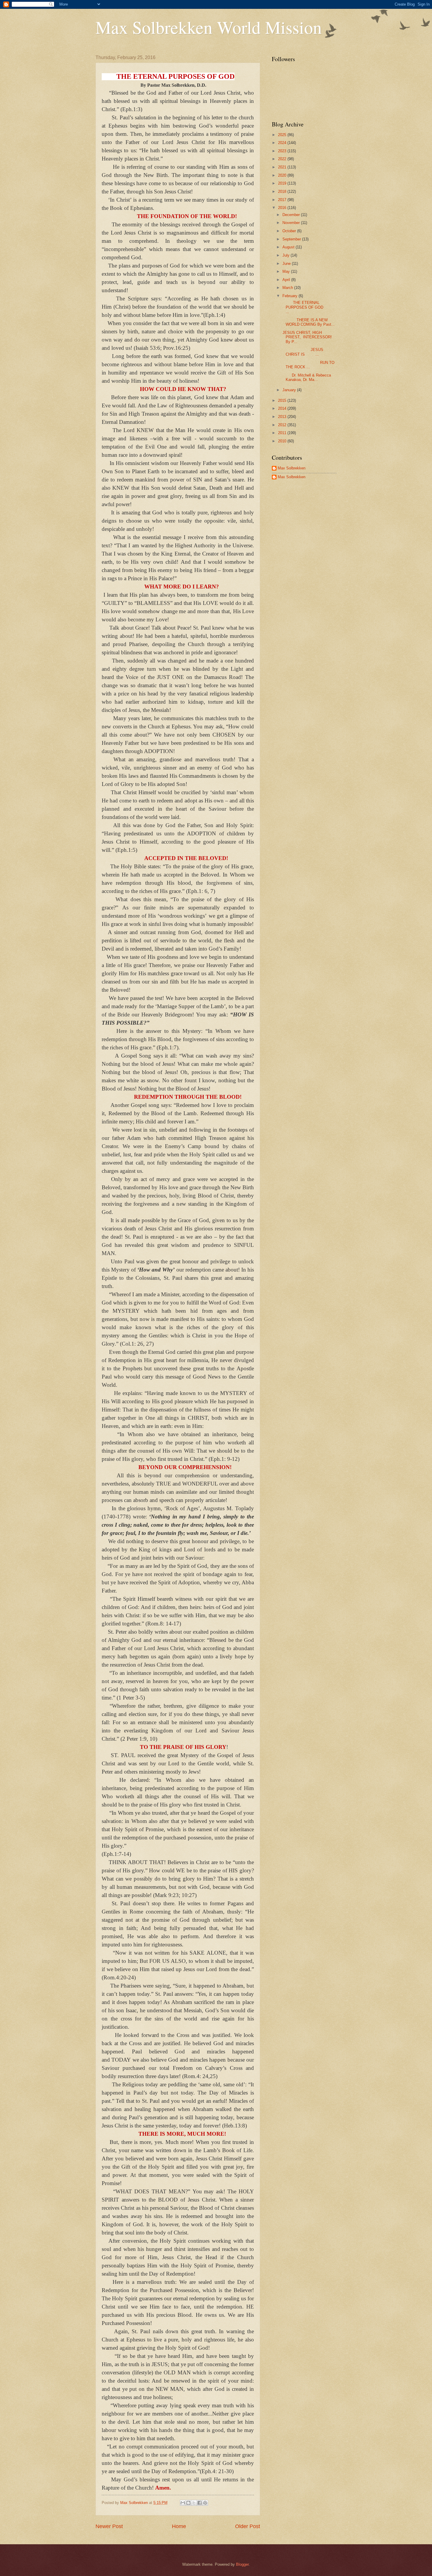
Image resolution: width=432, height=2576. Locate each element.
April (287, 280)
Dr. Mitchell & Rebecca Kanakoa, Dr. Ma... (306, 377)
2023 (283, 151)
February (290, 296)
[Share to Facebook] (200, 2503)
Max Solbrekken (292, 468)
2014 (283, 408)
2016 (283, 208)
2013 (283, 417)
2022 (283, 159)
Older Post (248, 2526)
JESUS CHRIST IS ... (302, 352)
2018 (283, 191)
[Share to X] (194, 2503)
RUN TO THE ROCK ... (308, 365)
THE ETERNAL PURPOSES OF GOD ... (308, 307)
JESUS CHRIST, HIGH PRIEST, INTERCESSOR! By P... (307, 337)
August (289, 247)
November (292, 223)
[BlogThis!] (188, 2503)
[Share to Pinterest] (205, 2503)
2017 (283, 200)
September (292, 239)
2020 (283, 175)
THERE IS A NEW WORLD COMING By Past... (308, 322)
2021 (283, 167)
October (290, 231)
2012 (283, 425)
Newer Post (109, 2526)
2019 (283, 183)
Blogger (242, 2564)
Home (179, 2526)
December (292, 215)
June (287, 264)
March (288, 288)
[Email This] (183, 2503)
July (287, 255)
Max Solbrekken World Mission (209, 27)
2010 (283, 441)
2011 (283, 433)
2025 (283, 135)
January (290, 390)
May (287, 271)
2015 (283, 400)
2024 (283, 143)
